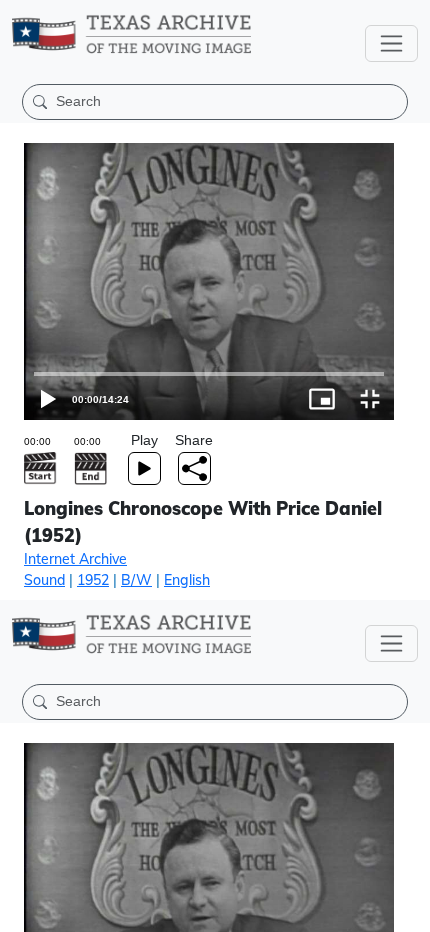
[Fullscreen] (406, 908)
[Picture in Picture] (358, 908)
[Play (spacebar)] (24, 908)
